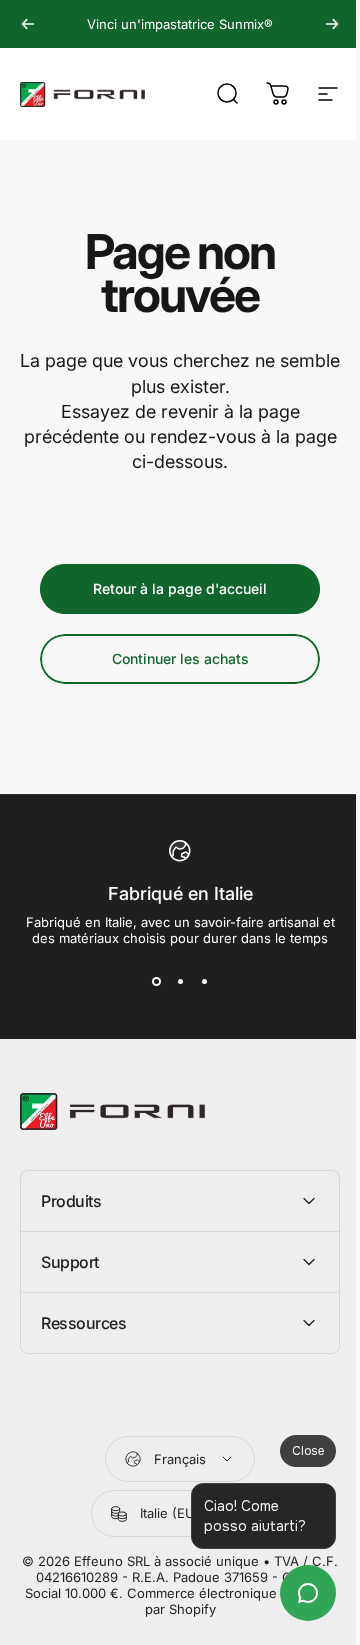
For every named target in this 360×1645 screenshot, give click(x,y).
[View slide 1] (156, 982)
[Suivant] (332, 24)
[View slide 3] (204, 982)
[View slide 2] (180, 982)
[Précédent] (28, 24)
